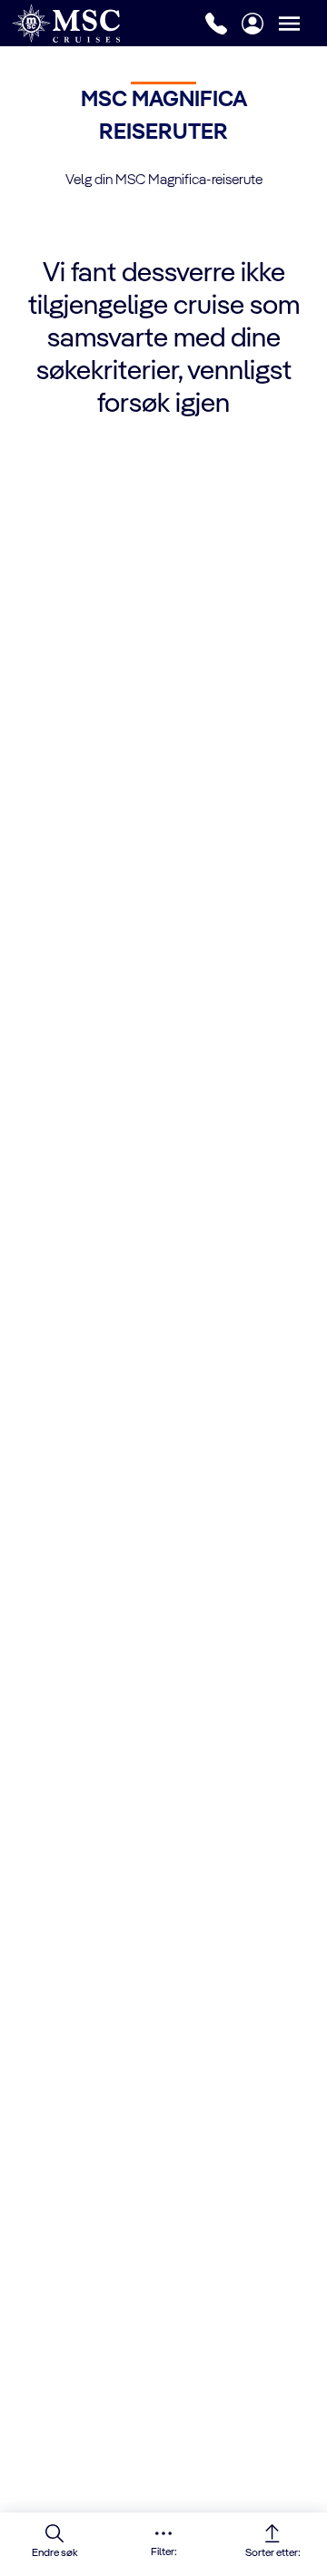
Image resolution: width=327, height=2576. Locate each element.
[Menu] (302, 23)
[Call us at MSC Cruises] (216, 24)
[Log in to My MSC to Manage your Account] (253, 24)
